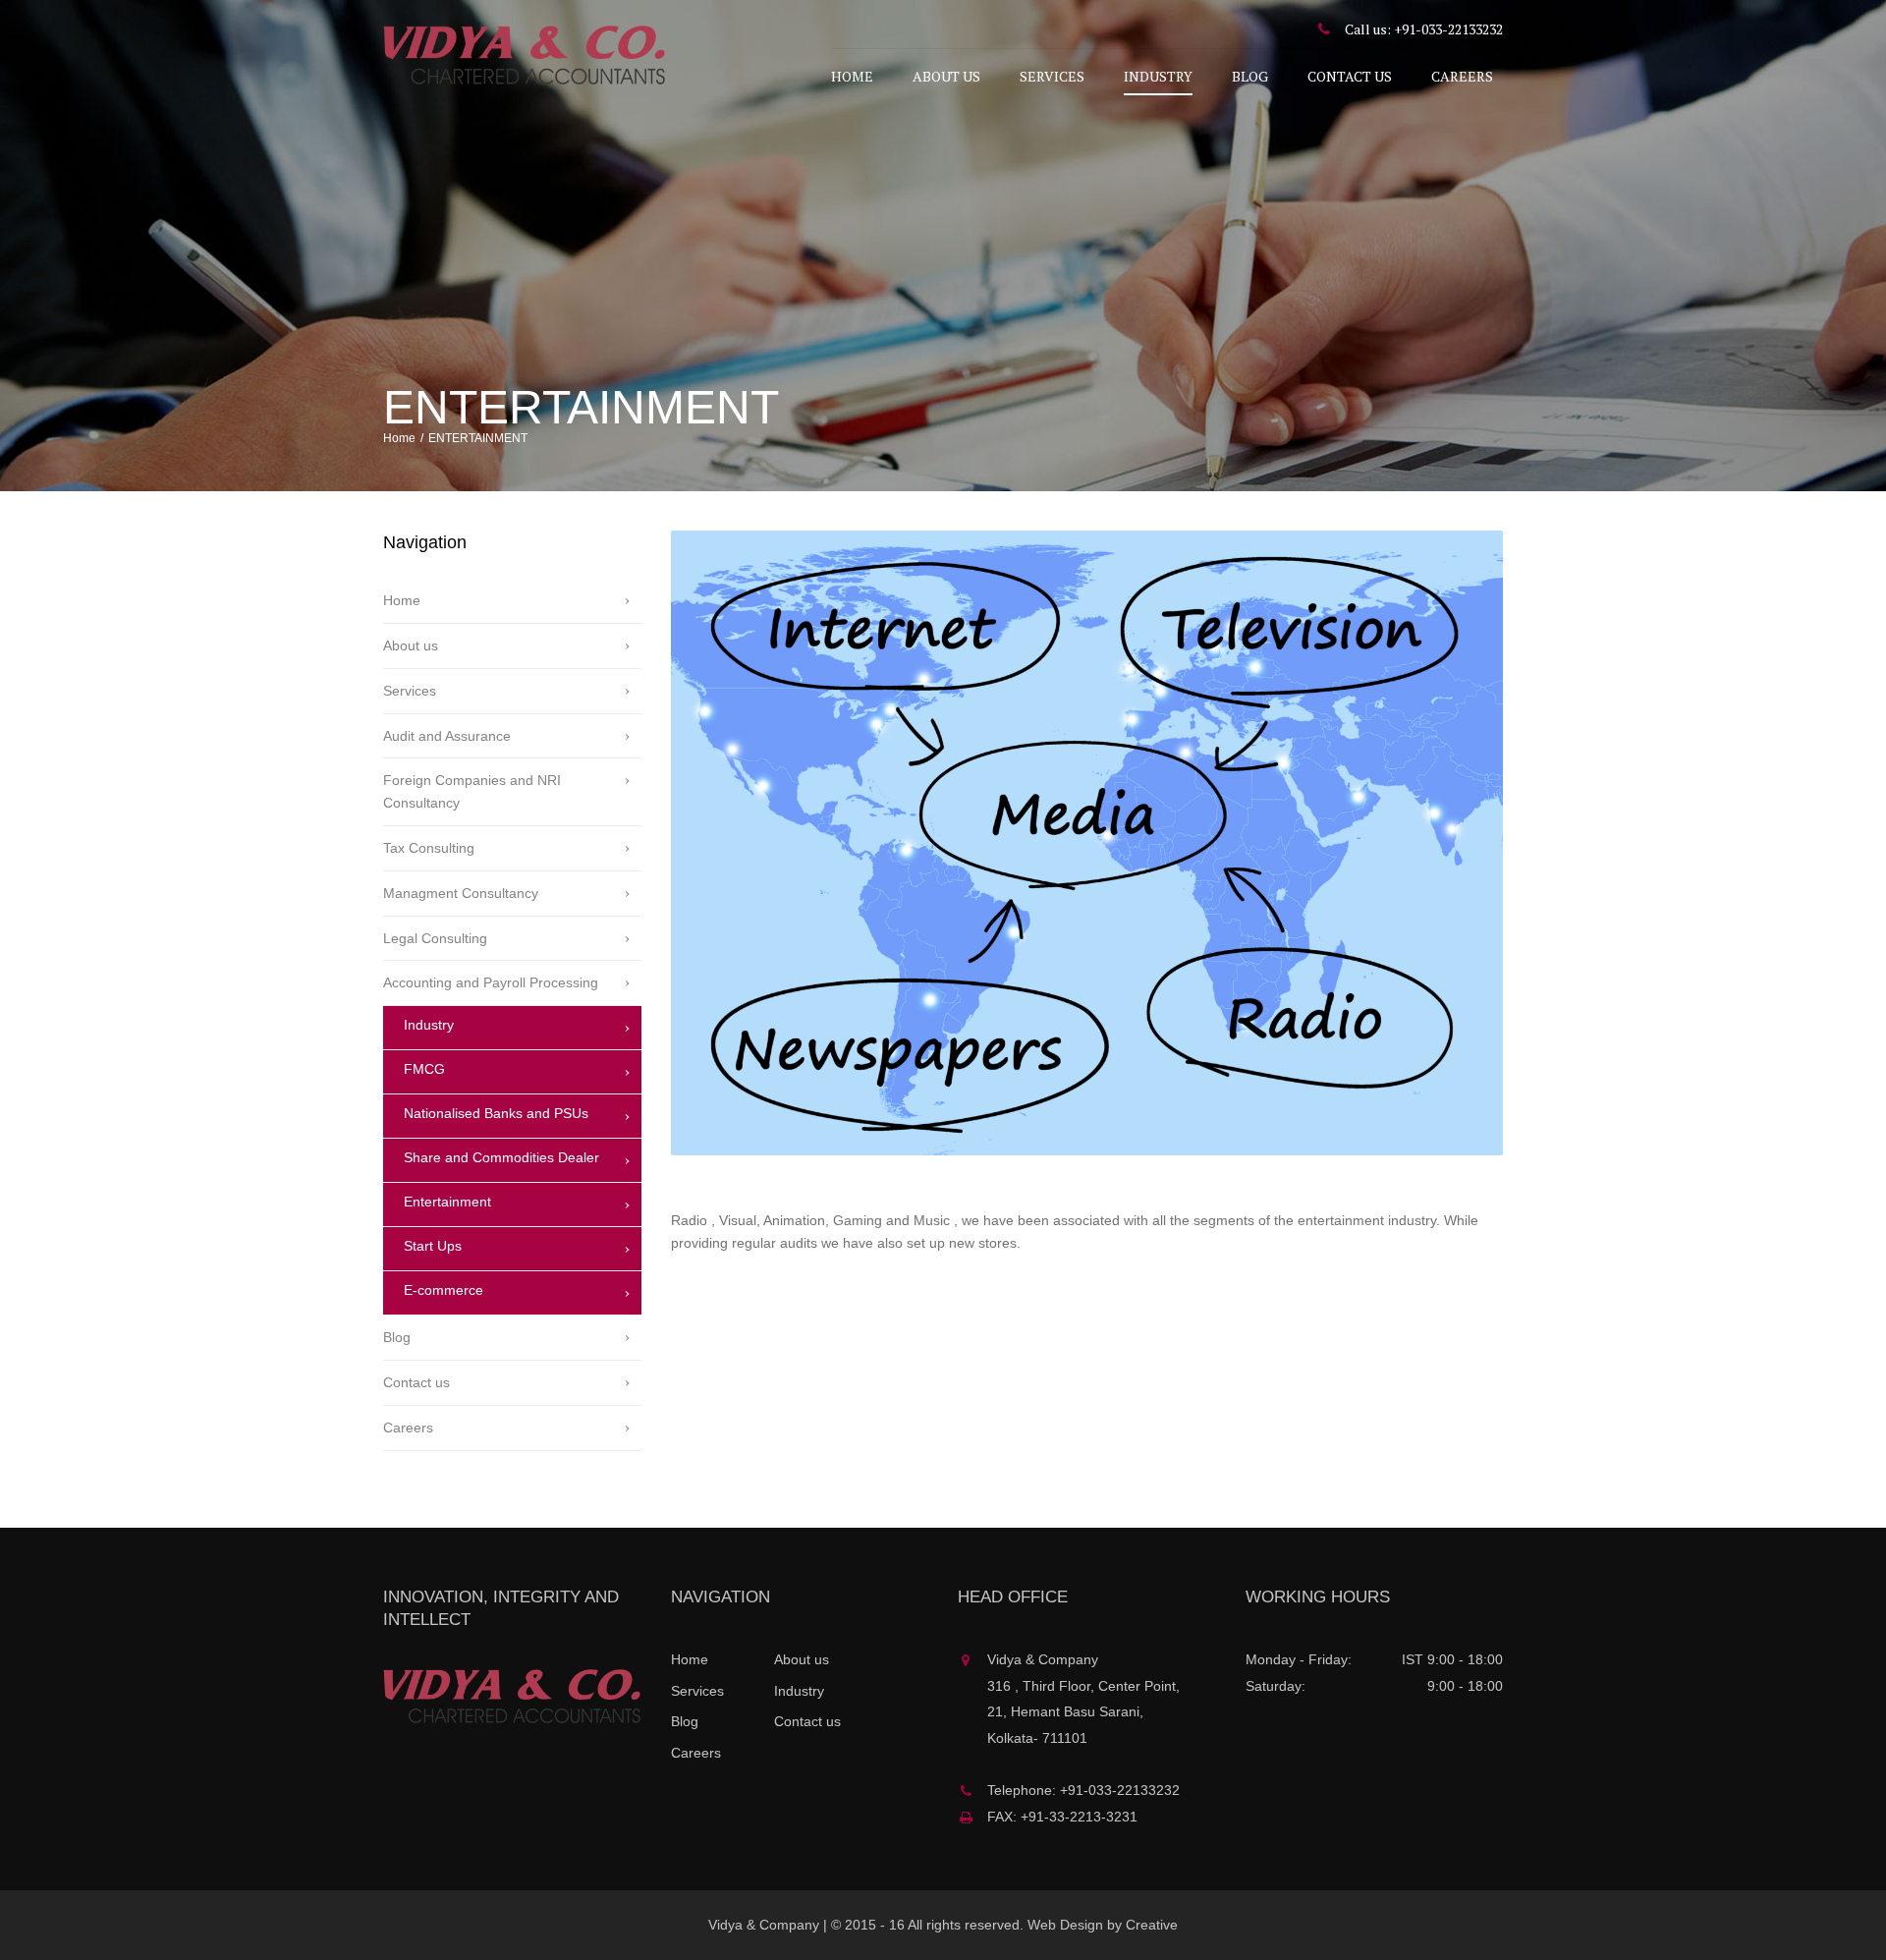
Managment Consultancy (461, 893)
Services (1052, 76)
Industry (1158, 76)
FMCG (424, 1069)
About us (946, 76)
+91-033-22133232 (1448, 29)
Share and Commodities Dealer (501, 1157)
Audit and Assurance (447, 736)
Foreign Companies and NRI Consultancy (472, 791)
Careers (1462, 76)
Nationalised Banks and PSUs (496, 1113)
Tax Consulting (429, 848)
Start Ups (433, 1246)
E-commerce (444, 1290)
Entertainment (447, 1202)
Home (852, 76)
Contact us (1350, 76)
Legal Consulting (435, 938)
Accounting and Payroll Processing (491, 982)
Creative (1152, 1925)
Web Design (1065, 1925)
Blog (1250, 76)
